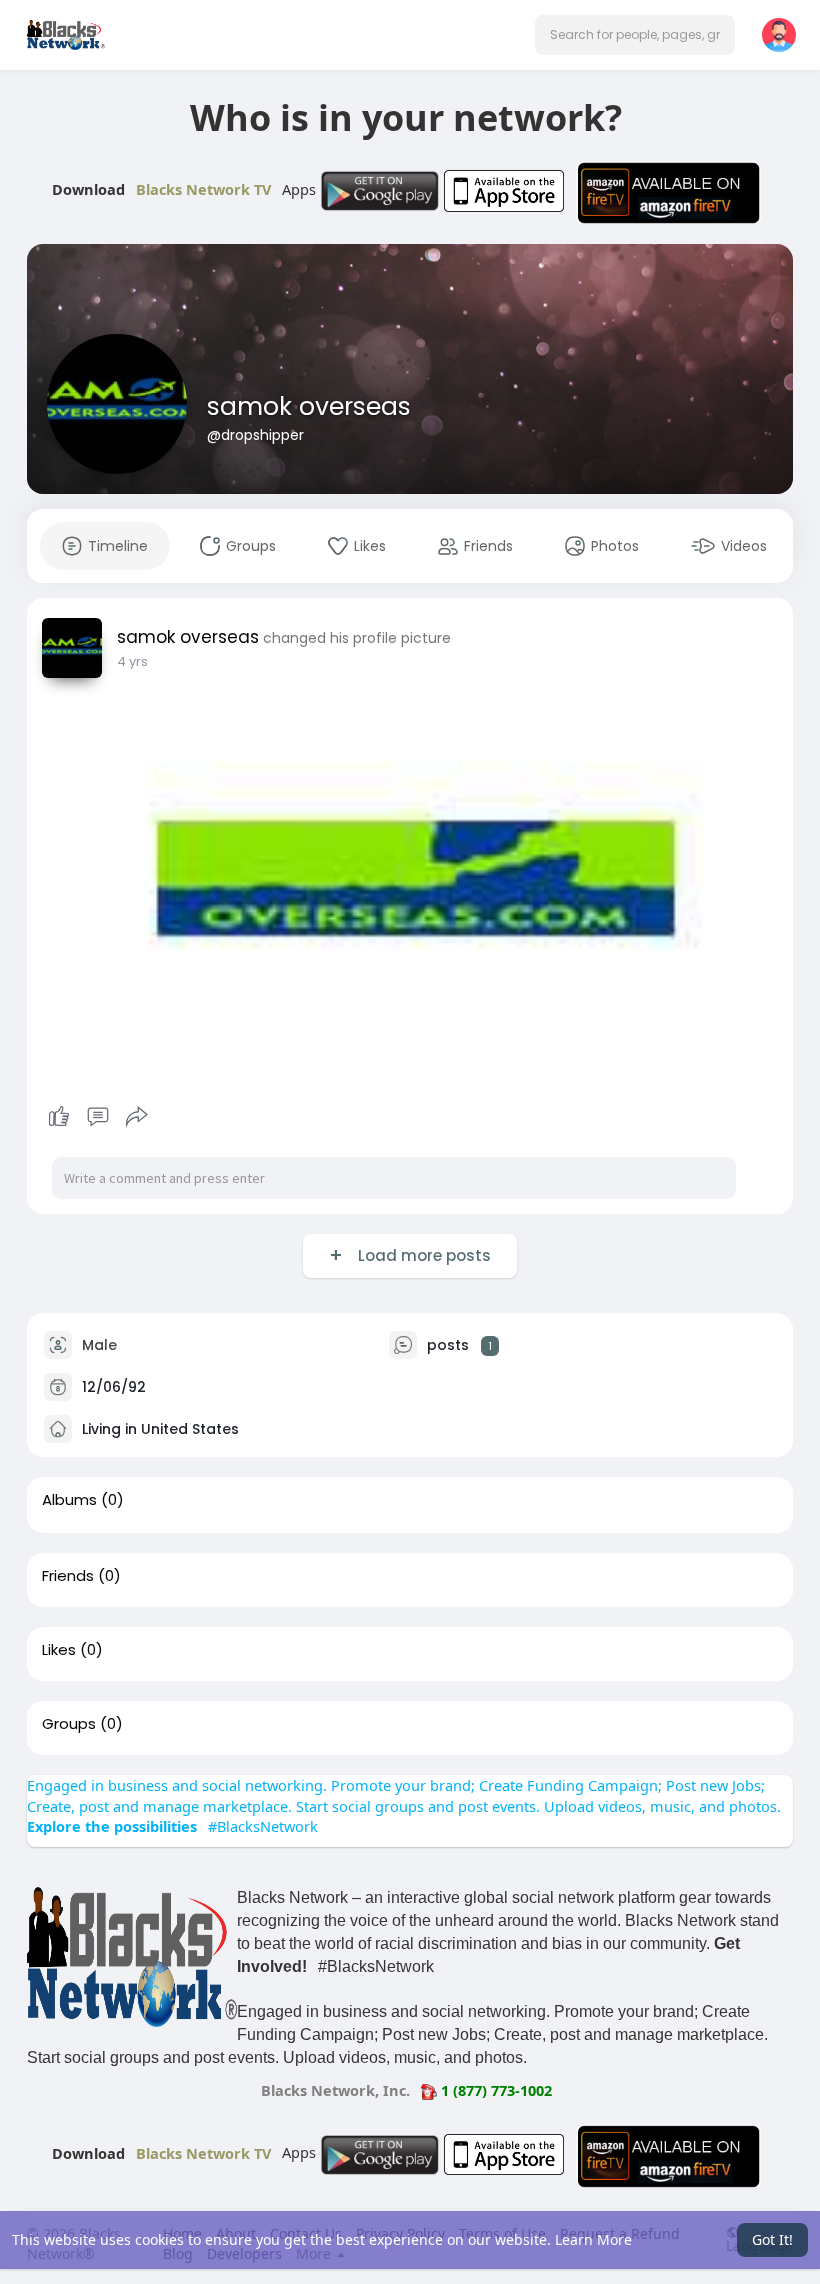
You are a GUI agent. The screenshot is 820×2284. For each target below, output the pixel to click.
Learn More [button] (593, 2239)
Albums (69, 1500)
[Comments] (98, 1117)
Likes (59, 1650)
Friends (68, 1576)
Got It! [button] (772, 2239)
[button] (635, 35)
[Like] (97, 1117)
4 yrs (132, 661)
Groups (69, 1724)
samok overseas (309, 406)
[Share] (137, 1117)
